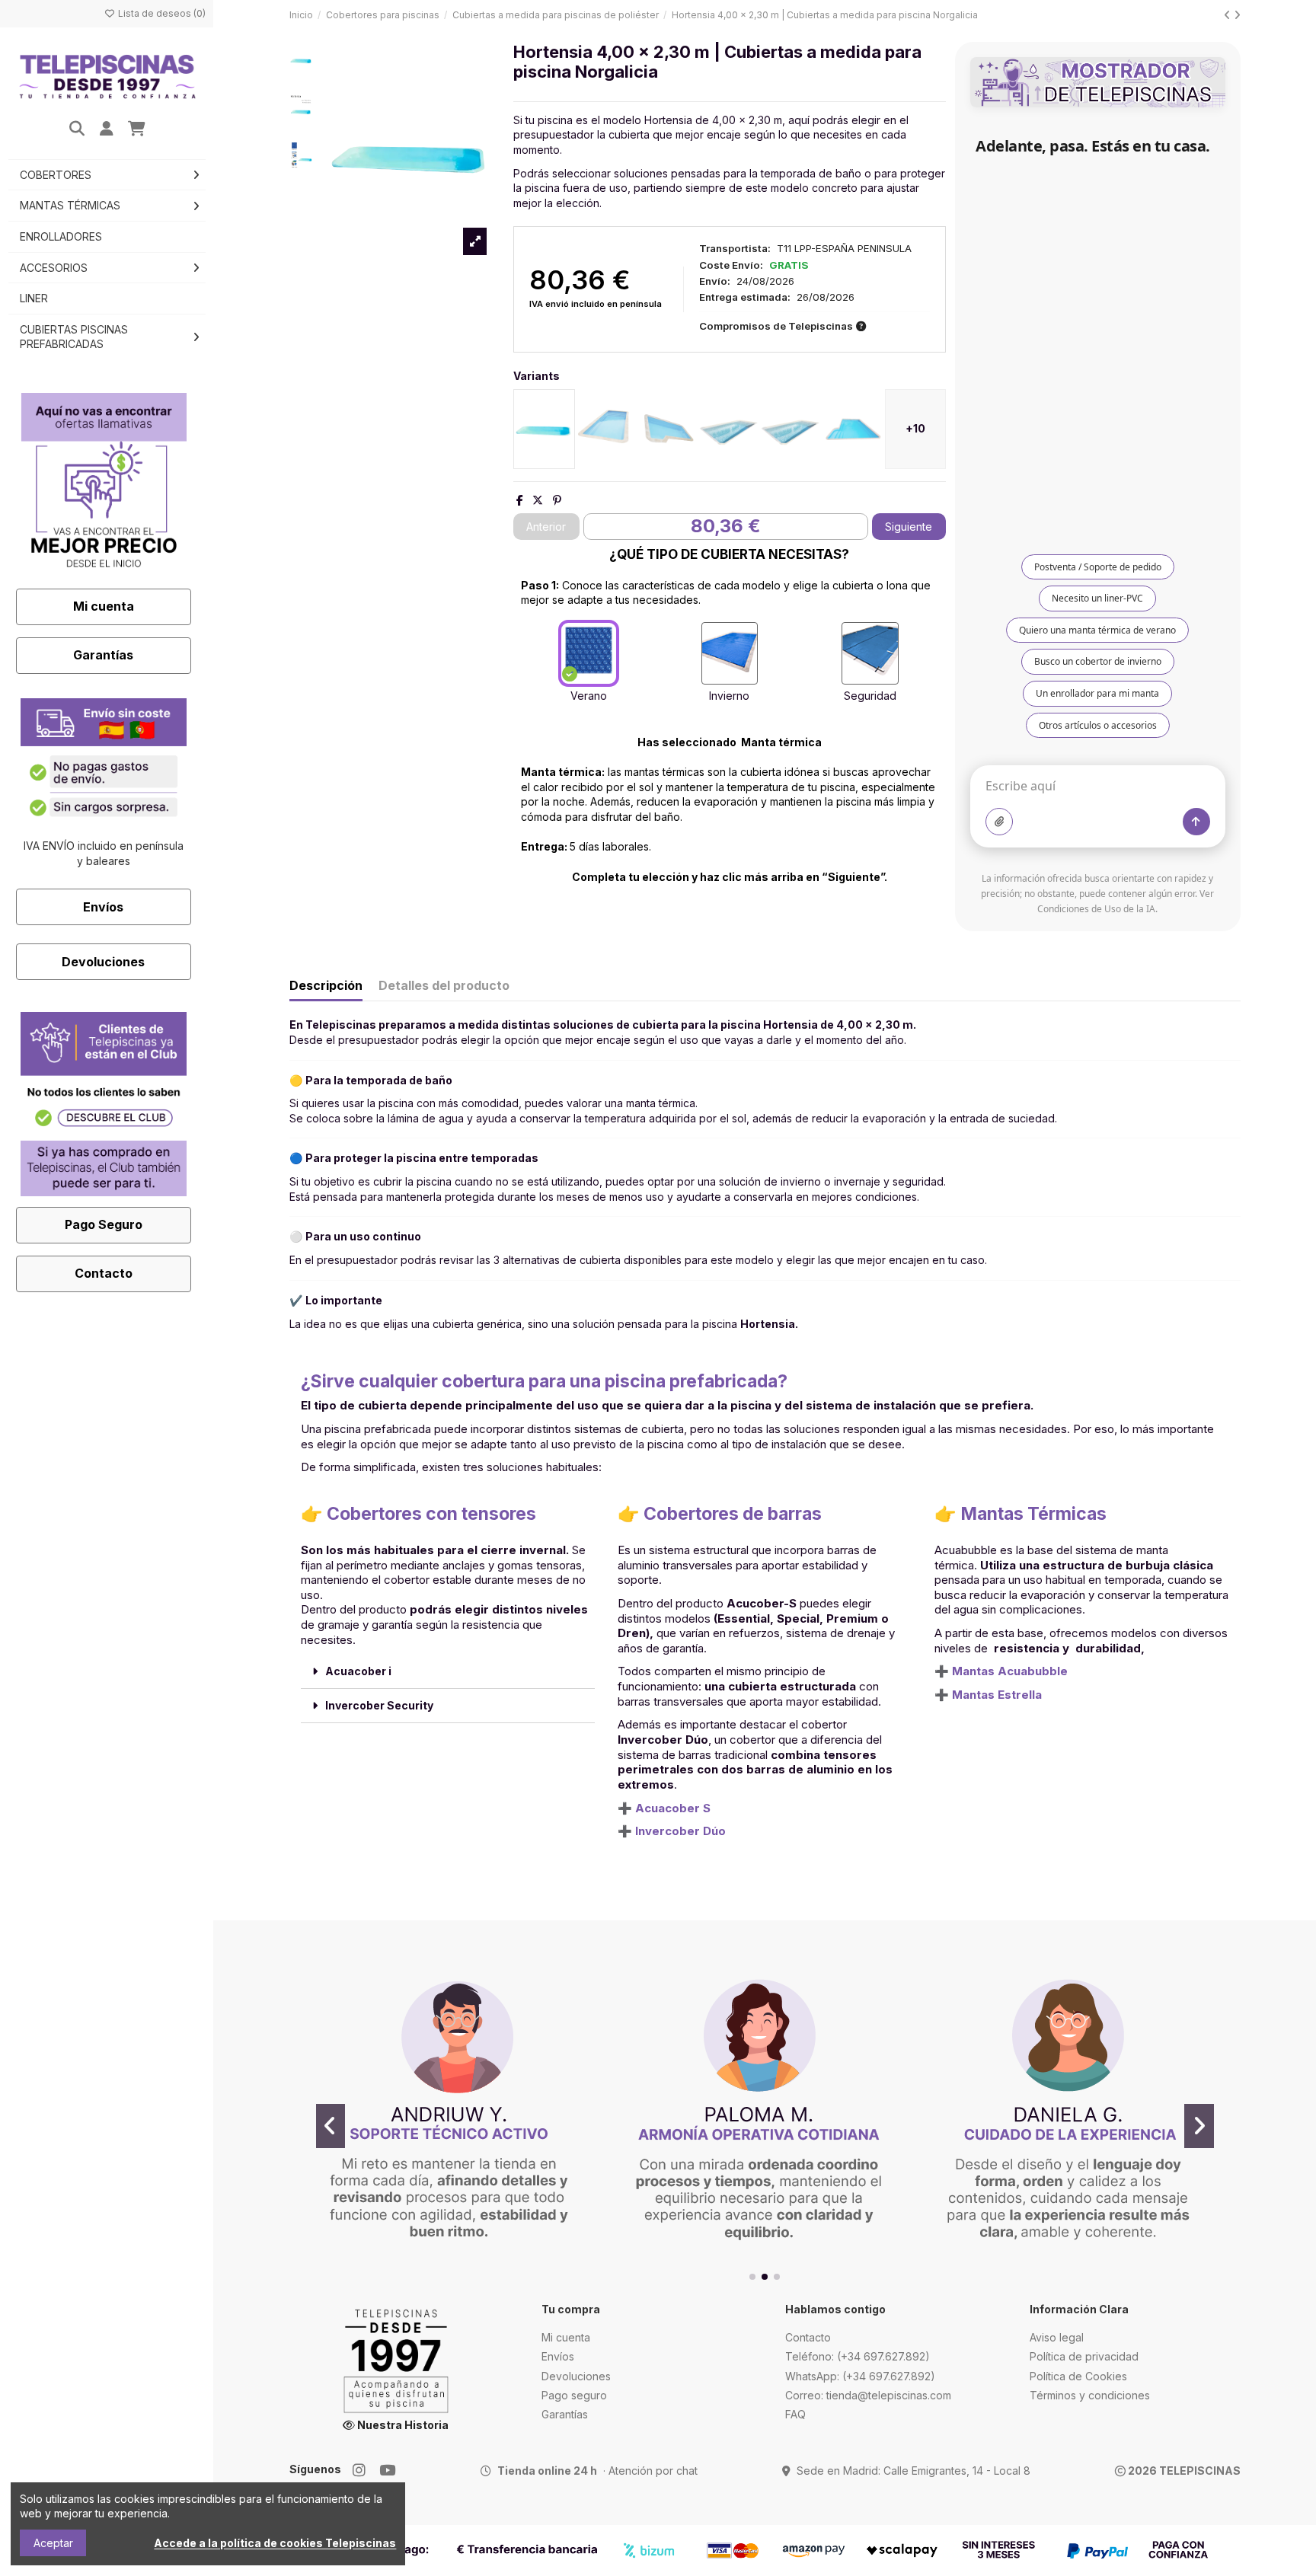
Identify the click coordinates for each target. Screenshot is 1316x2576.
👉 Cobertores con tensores (418, 1514)
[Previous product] (1229, 15)
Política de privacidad (1084, 2356)
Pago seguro (574, 2395)
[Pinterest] (557, 500)
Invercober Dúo (680, 1831)
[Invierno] (730, 653)
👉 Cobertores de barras (720, 1514)
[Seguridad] (870, 653)
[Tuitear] (538, 500)
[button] (752, 2277)
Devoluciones (103, 962)
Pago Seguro (104, 1224)
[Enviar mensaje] (1196, 822)
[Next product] (1237, 15)
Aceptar (53, 2543)
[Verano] (589, 653)
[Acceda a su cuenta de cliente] (107, 129)
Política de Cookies (1078, 2376)
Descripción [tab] (326, 986)
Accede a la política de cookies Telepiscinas (275, 2543)
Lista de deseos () (161, 13)
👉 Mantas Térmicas (1021, 1514)
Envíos (103, 907)
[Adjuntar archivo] (999, 822)
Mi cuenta (104, 606)
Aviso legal (1057, 2337)
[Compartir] (520, 500)
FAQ (795, 2414)
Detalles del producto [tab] (444, 986)
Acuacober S (673, 1808)
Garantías (103, 655)
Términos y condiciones (1090, 2395)
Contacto (104, 1273)
